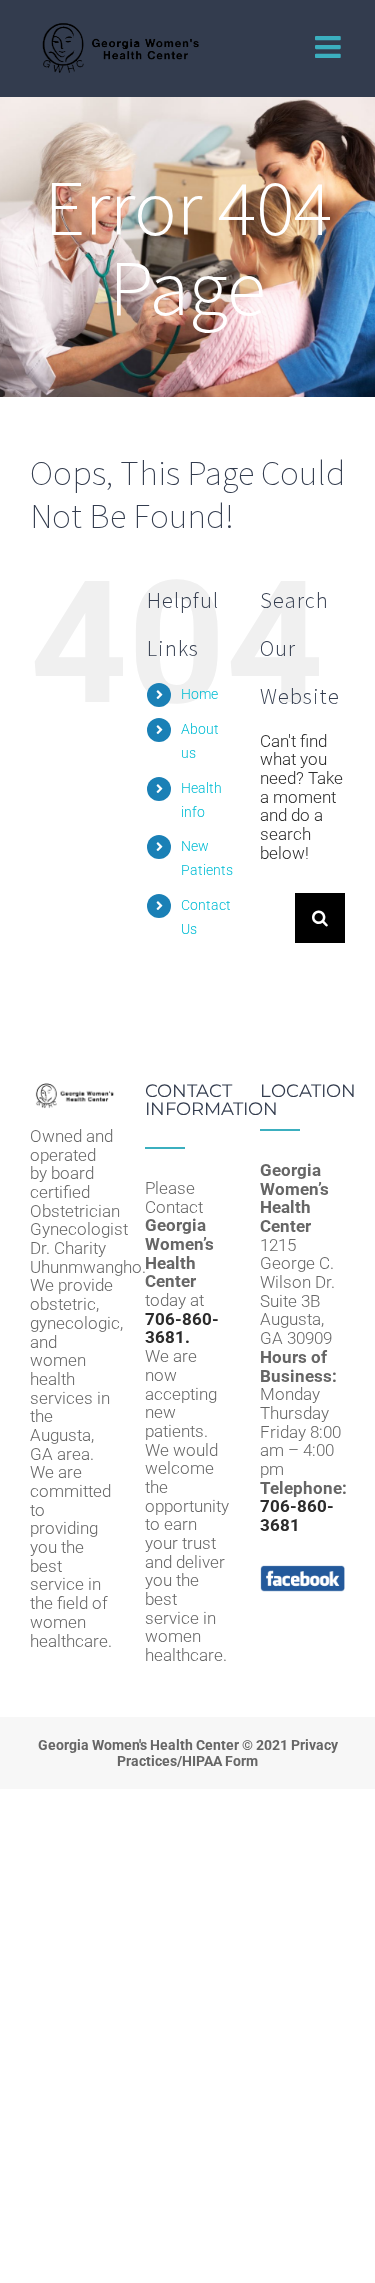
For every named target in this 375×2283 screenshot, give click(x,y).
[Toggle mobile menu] (330, 47)
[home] (72, 1091)
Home (199, 694)
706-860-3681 (297, 1515)
